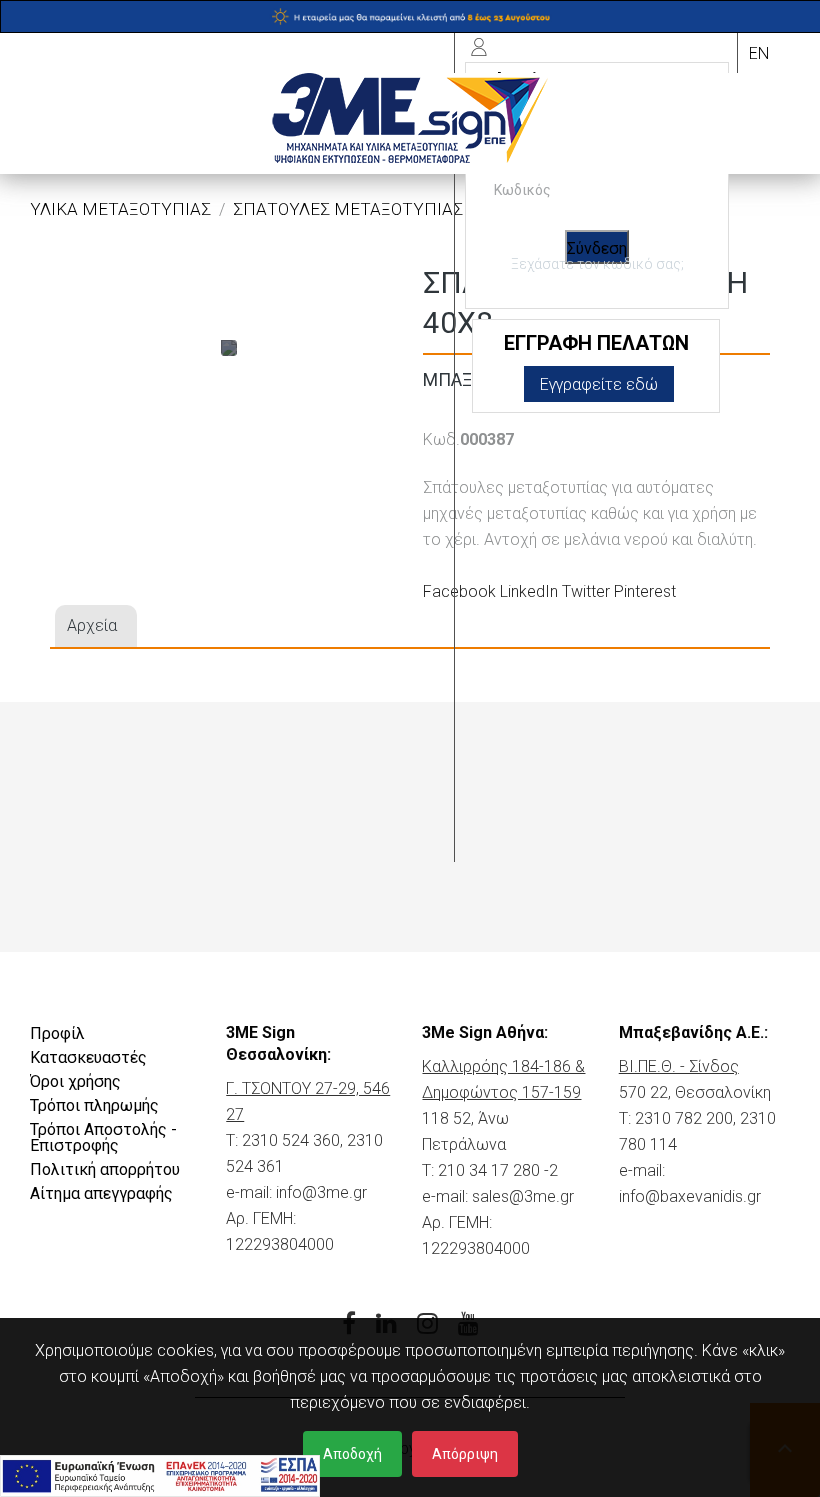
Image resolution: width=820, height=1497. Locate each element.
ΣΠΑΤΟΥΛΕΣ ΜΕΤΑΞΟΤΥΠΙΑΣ (348, 209)
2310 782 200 (684, 1118)
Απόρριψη (465, 1454)
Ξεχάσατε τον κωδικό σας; (597, 264)
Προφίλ (57, 1033)
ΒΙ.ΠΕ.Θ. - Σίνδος (679, 1066)
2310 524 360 (291, 1140)
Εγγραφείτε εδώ (599, 384)
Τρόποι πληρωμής (94, 1105)
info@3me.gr (321, 1192)
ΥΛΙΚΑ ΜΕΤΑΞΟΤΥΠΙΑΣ (120, 209)
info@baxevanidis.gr (690, 1196)
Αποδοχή (352, 1454)
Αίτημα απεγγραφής (101, 1193)
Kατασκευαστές (88, 1057)
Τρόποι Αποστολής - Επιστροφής (103, 1137)
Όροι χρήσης (75, 1081)
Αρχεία (92, 625)
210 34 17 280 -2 (498, 1170)
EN (759, 53)
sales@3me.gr (523, 1196)
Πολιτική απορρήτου (105, 1169)
